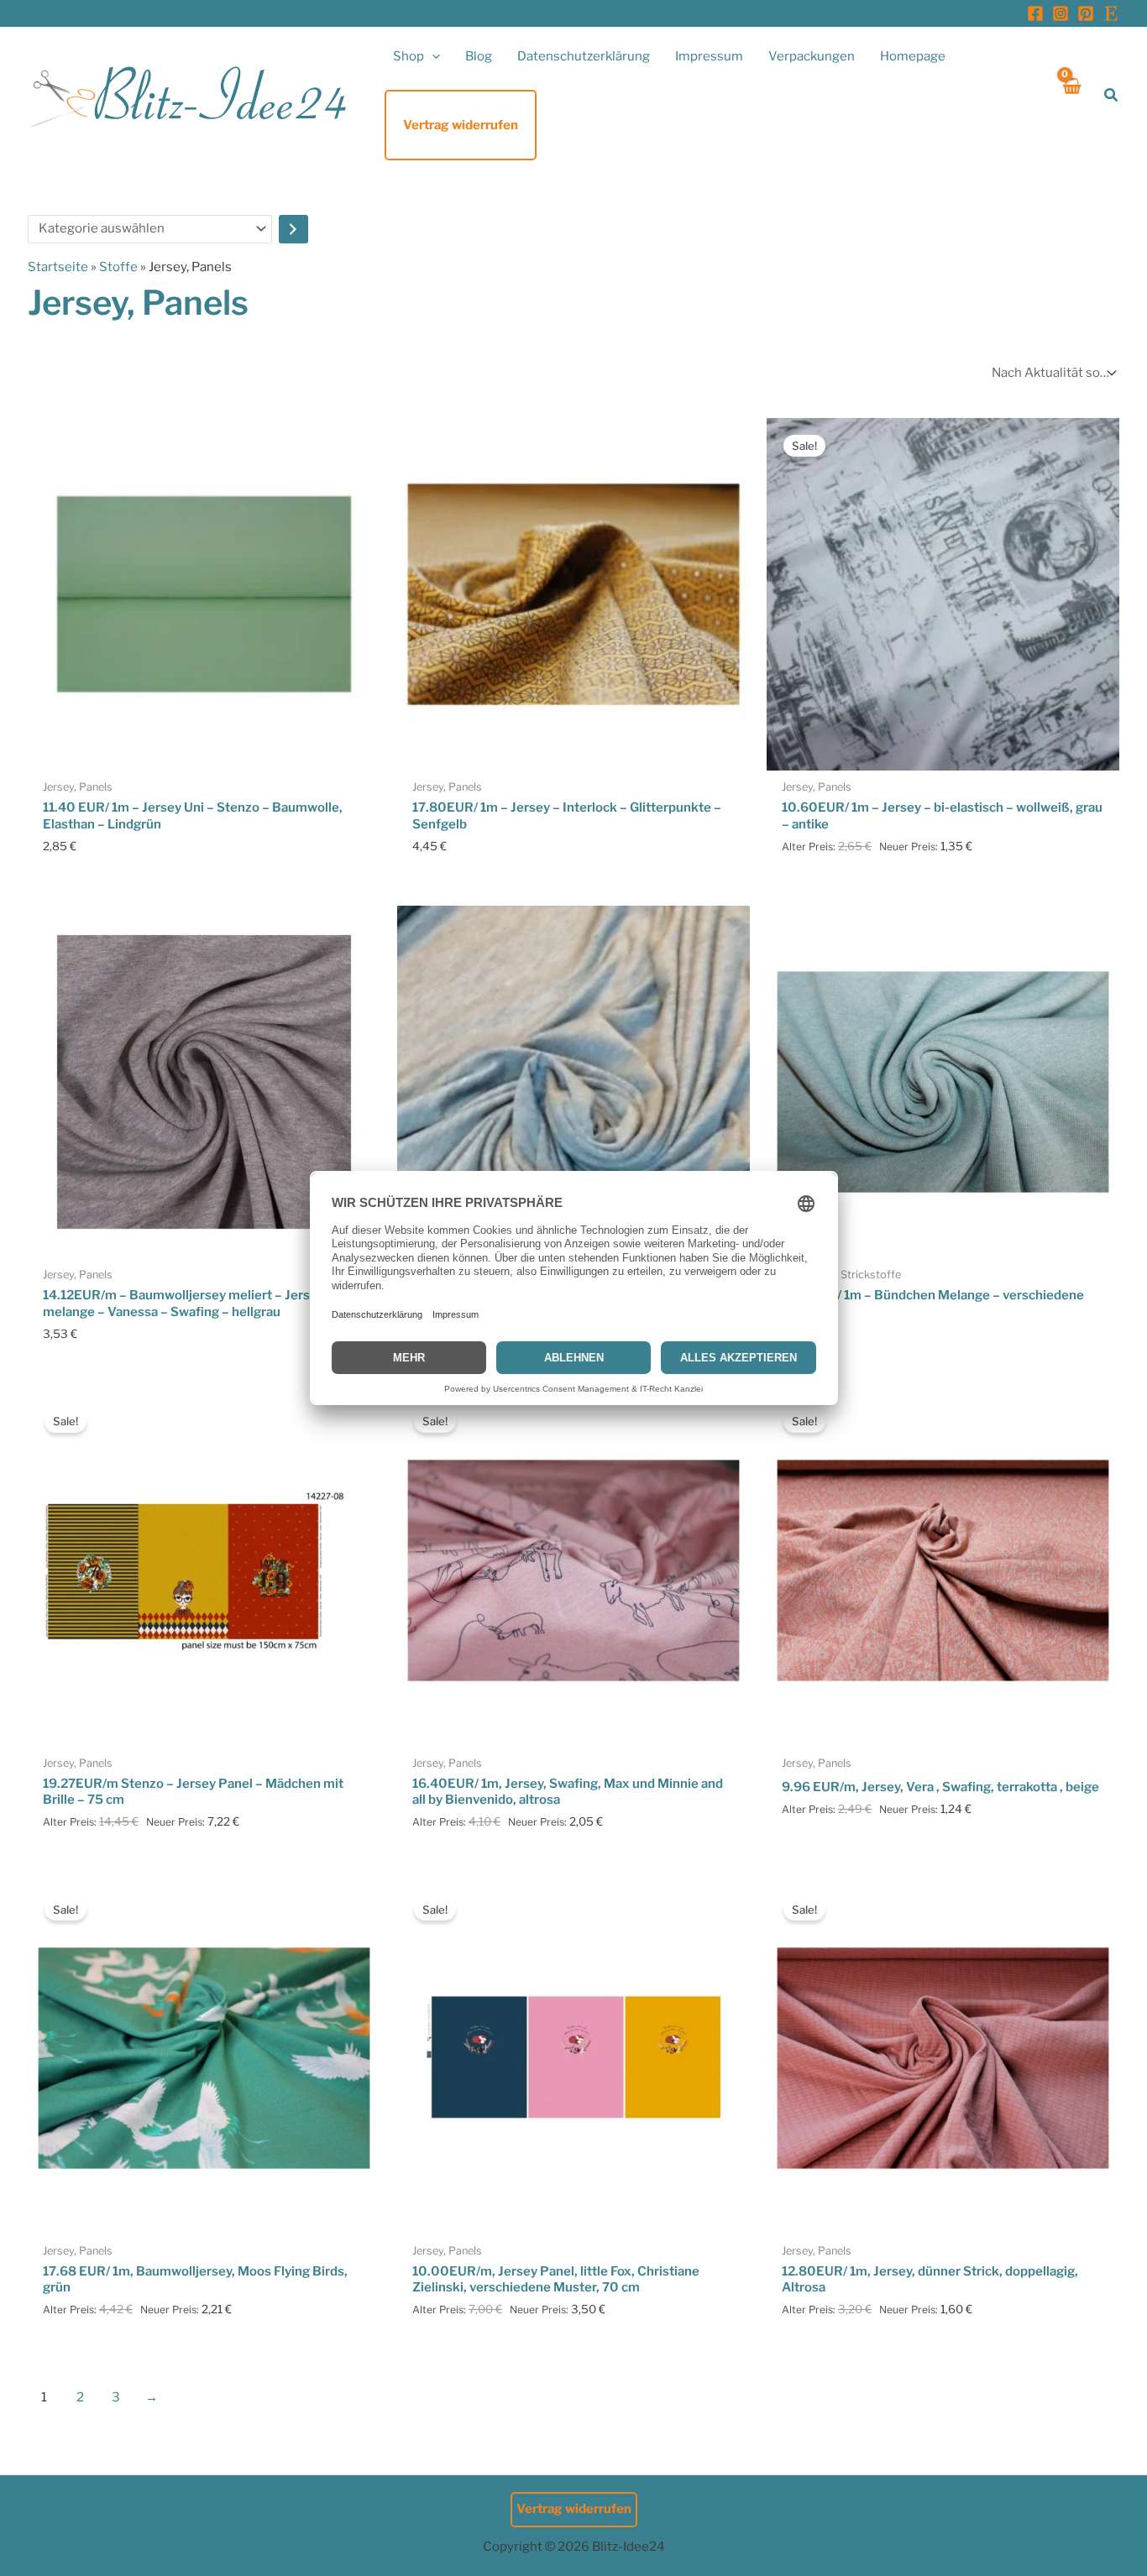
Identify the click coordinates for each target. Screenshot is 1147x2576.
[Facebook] (1035, 13)
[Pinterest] (1086, 13)
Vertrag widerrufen (574, 2509)
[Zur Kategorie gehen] (293, 229)
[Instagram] (1061, 13)
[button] (432, 56)
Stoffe (118, 267)
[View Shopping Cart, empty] (1071, 95)
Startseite (58, 267)
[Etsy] (1111, 13)
